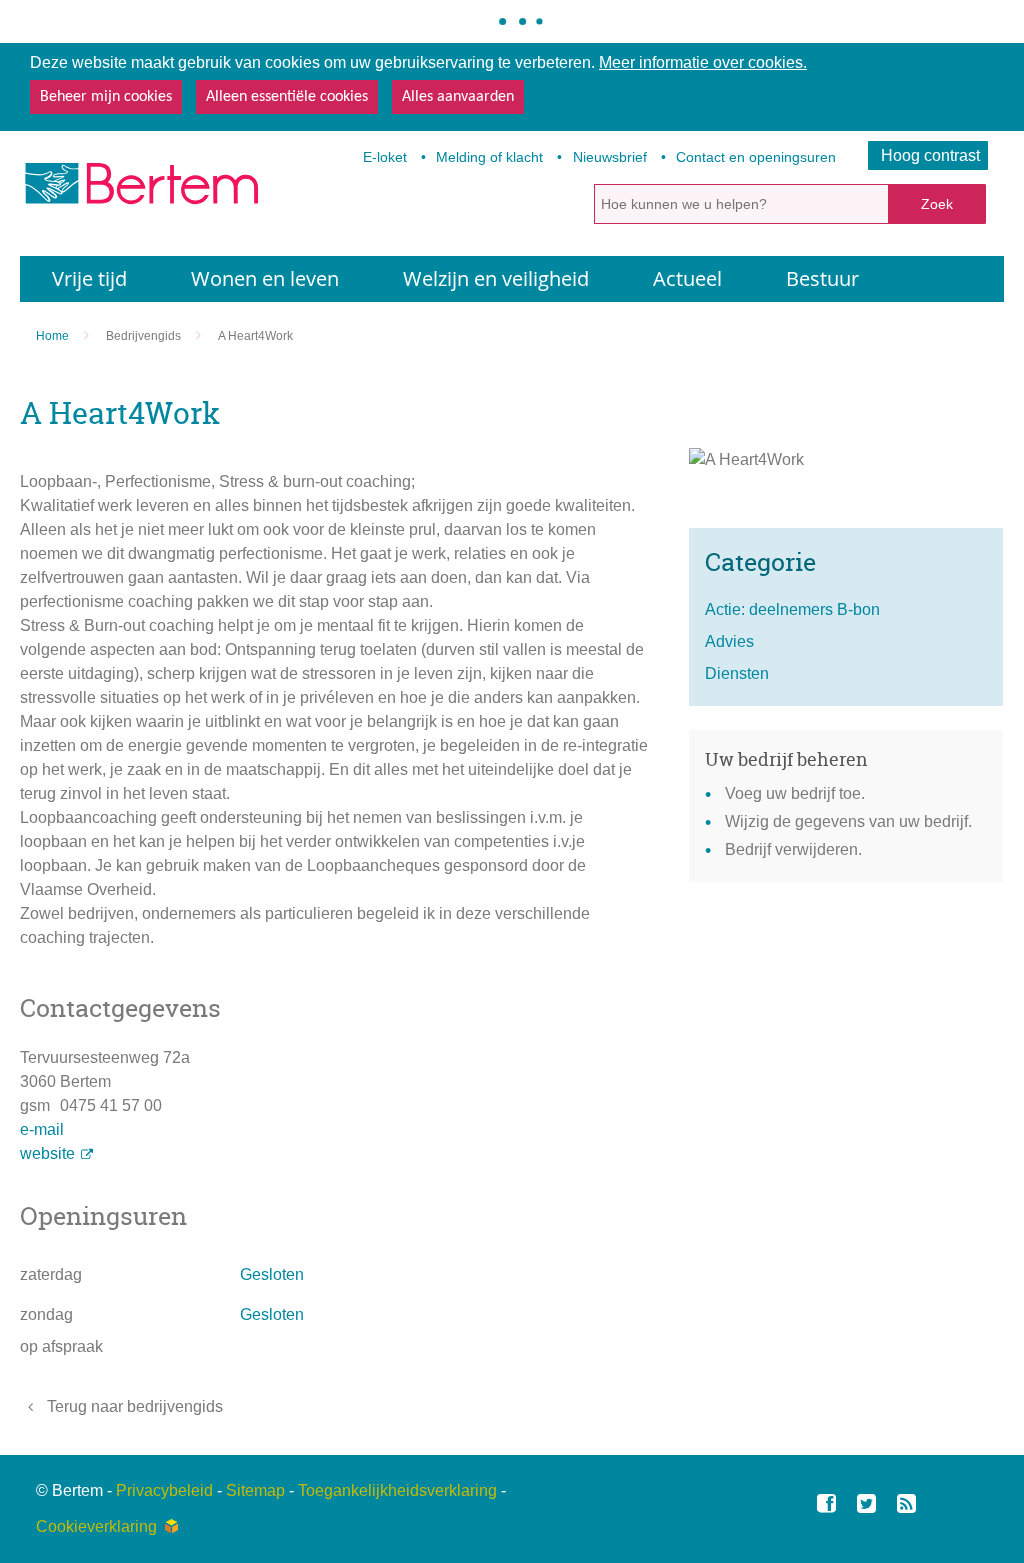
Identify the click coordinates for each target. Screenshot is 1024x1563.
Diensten (737, 673)
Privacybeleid (164, 1490)
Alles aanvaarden (458, 97)
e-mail (42, 1129)
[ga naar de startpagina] (140, 189)
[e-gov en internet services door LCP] (171, 1527)
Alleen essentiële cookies (287, 97)
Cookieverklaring (96, 1526)
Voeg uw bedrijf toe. (795, 793)
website (47, 1153)
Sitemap (255, 1490)
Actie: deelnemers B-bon (792, 609)
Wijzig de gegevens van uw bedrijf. (848, 821)
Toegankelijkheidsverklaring (397, 1490)
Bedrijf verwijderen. (793, 849)
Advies (729, 641)
